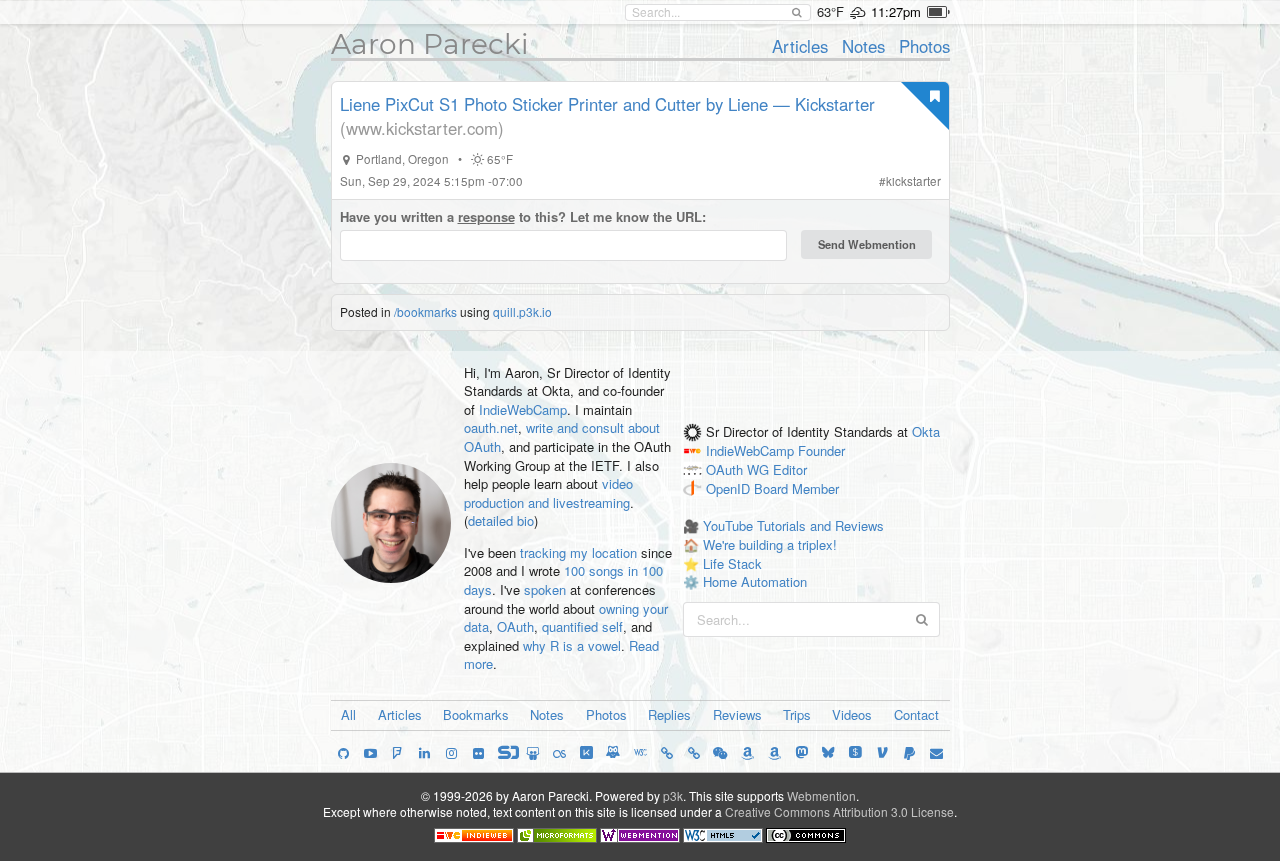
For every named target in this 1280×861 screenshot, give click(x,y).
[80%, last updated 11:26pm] (938, 12)
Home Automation (755, 581)
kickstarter (913, 181)
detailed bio (501, 520)
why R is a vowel (572, 645)
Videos (852, 714)
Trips (797, 714)
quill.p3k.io (522, 311)
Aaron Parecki (430, 44)
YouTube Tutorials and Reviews (793, 525)
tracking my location (578, 552)
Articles (800, 46)
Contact (916, 714)
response (486, 216)
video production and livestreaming (548, 493)
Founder (821, 451)
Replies (669, 714)
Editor (790, 469)
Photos (924, 46)
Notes (863, 46)
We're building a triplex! (770, 544)
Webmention (821, 795)
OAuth (515, 626)
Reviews (737, 714)
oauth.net (491, 427)
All (348, 714)
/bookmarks (425, 311)
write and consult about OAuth (562, 437)
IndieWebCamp (523, 409)
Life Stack (732, 563)
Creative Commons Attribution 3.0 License (839, 811)
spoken (545, 589)
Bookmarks (476, 714)
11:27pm (896, 11)
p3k (673, 795)
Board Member (796, 488)
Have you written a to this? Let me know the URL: (523, 217)
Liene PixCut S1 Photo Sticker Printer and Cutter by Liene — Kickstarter (607, 104)
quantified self (582, 626)
